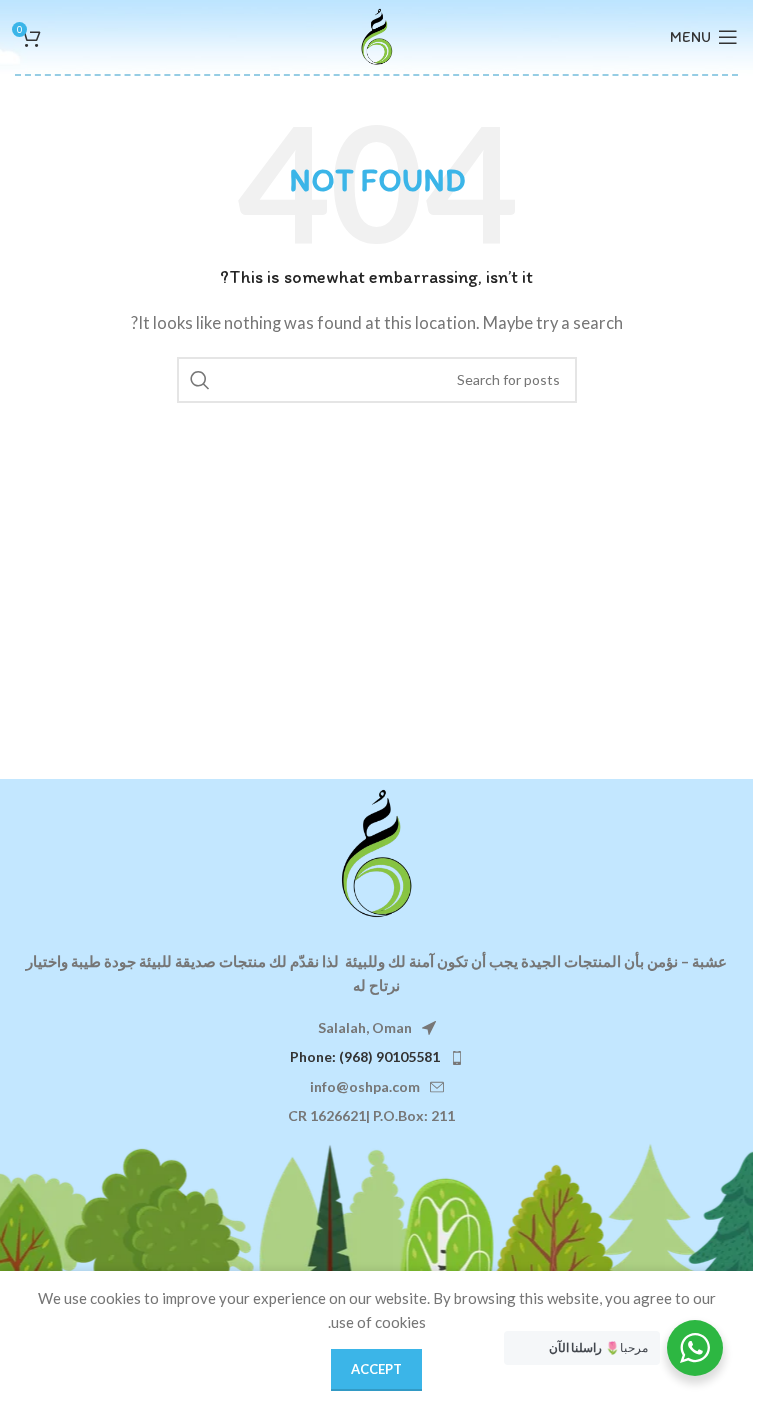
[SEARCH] (200, 380)
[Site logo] (377, 35)
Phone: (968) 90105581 (365, 1056)
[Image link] (377, 852)
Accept (376, 1369)
